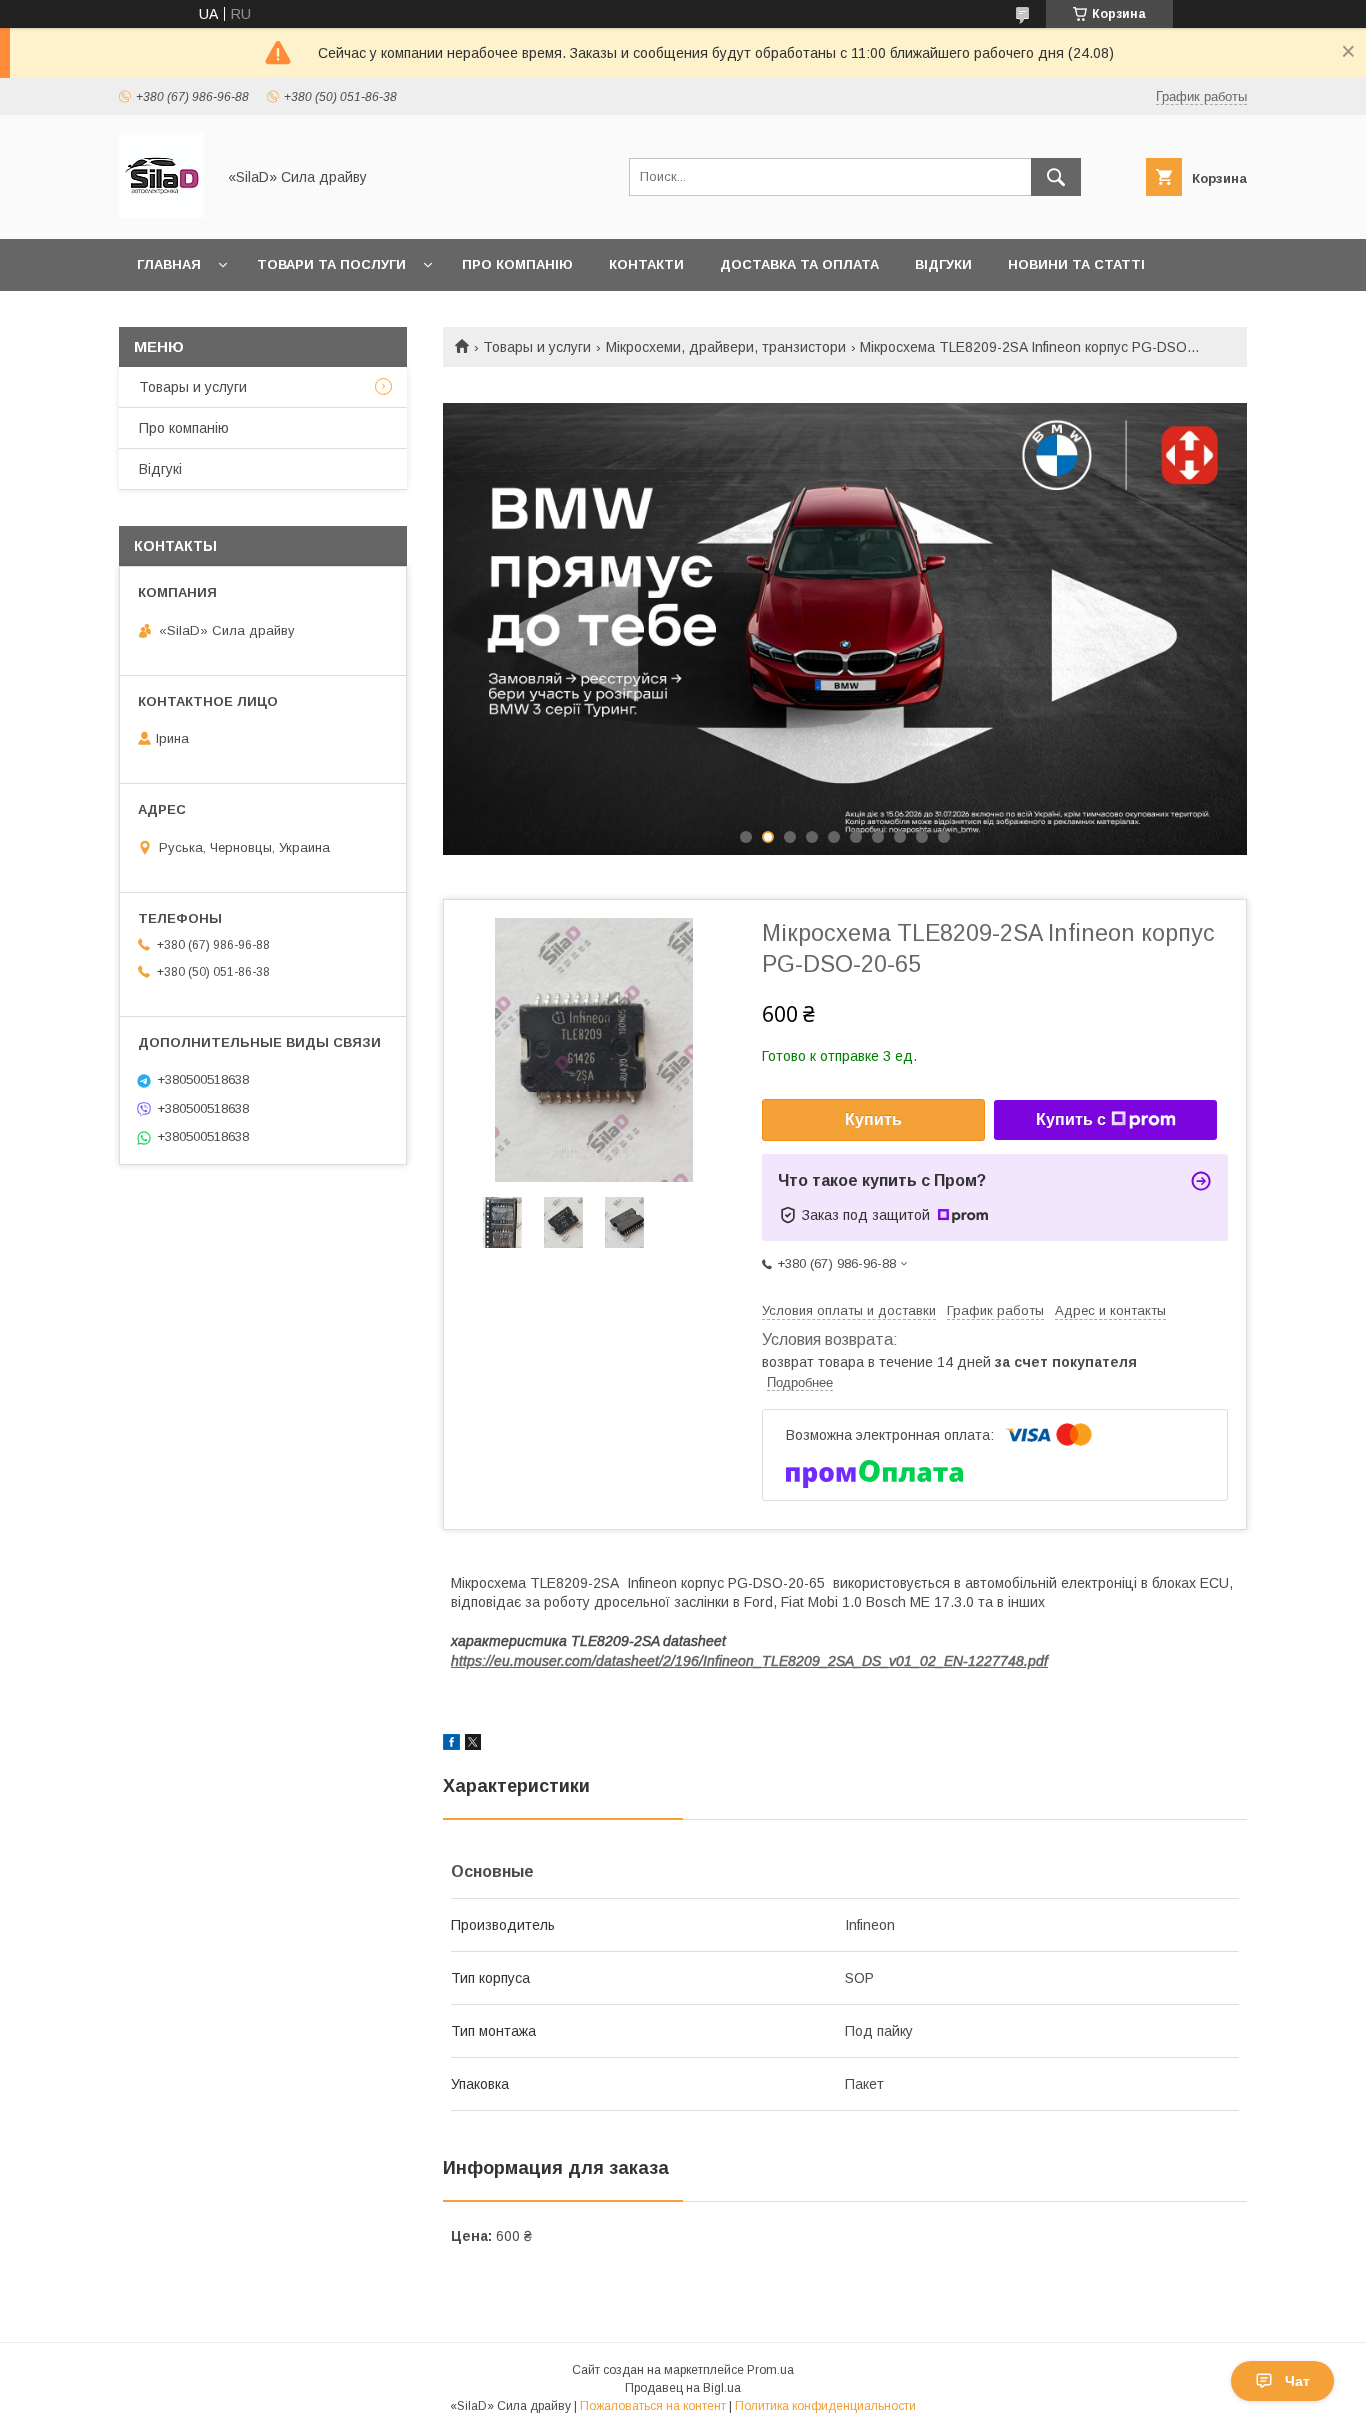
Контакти (646, 264)
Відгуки (943, 264)
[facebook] (451, 1745)
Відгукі (160, 469)
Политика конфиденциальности (825, 2406)
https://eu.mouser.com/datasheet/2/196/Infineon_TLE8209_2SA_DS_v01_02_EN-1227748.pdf (749, 1661)
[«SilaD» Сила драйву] (161, 213)
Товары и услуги (537, 347)
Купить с (1071, 1119)
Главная (169, 264)
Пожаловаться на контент (653, 2406)
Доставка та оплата (799, 264)
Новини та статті (1076, 264)
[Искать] (1056, 177)
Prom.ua (770, 2370)
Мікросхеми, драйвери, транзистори (726, 347)
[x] (473, 1745)
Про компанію (517, 264)
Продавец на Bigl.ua (683, 2388)
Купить (873, 1119)
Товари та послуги (331, 264)
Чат (1297, 2381)
